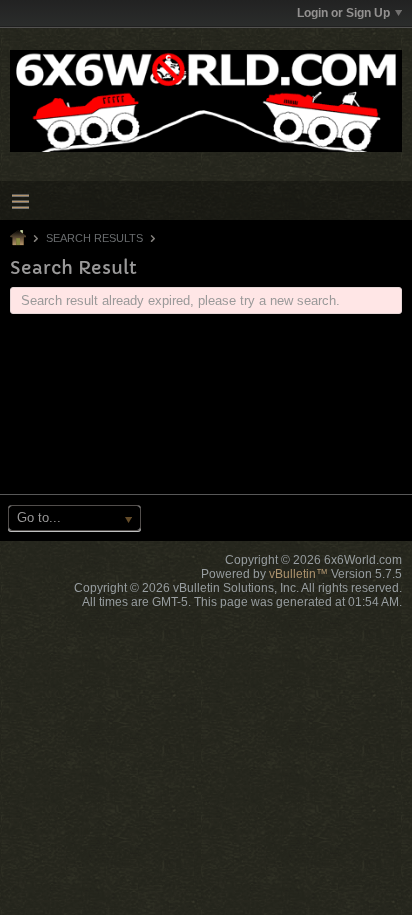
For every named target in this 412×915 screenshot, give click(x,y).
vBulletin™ (298, 574)
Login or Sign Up (343, 13)
